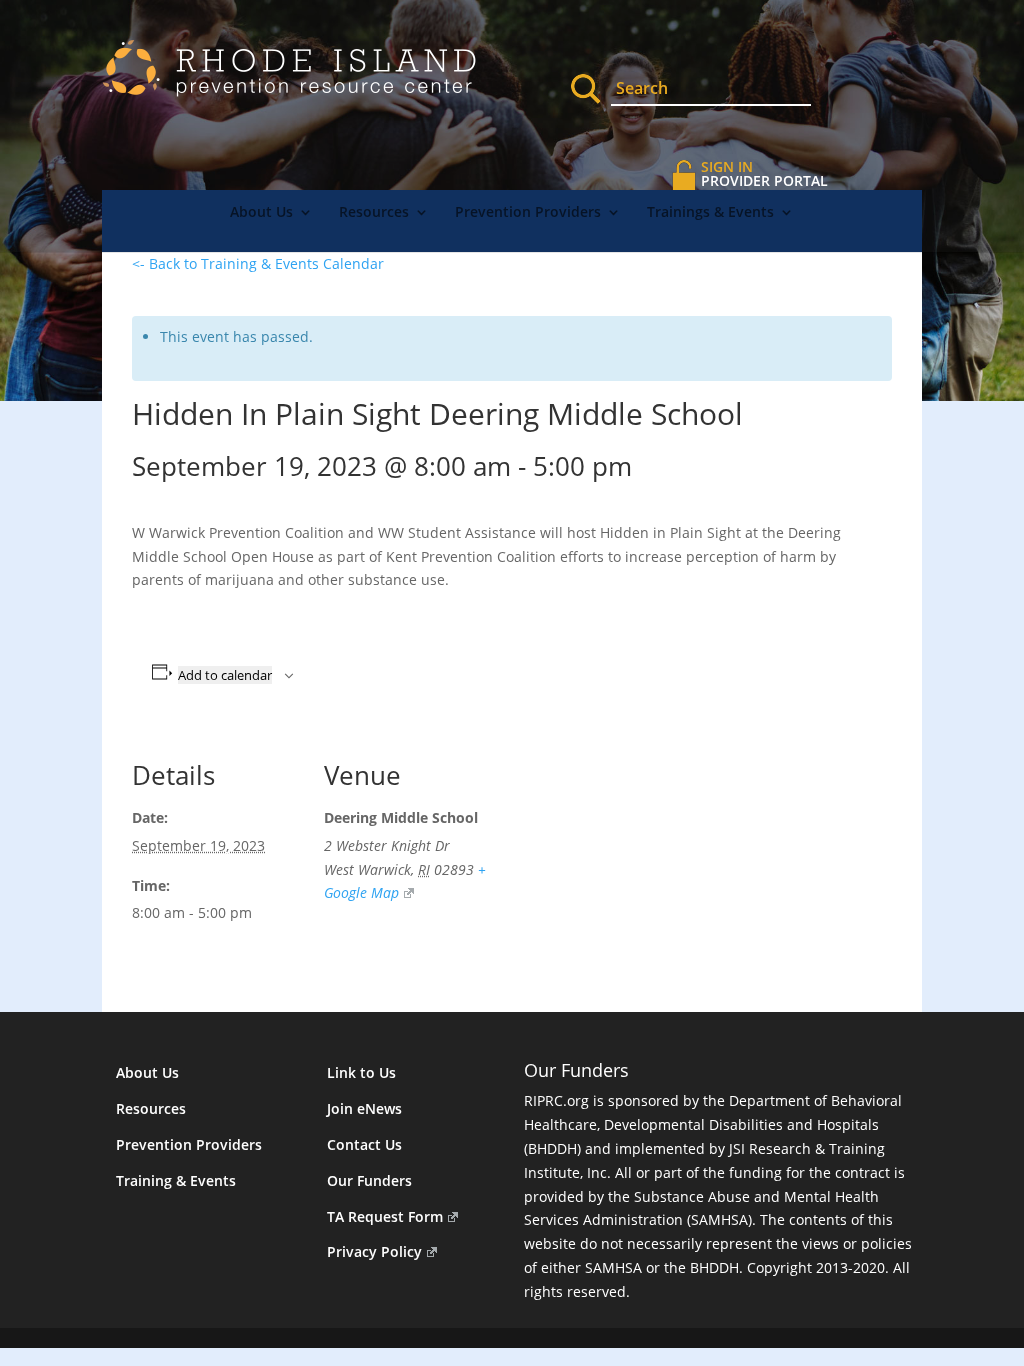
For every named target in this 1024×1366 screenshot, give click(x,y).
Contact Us (364, 1144)
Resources (374, 213)
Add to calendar (225, 675)
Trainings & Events (710, 213)
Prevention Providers (528, 213)
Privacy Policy (374, 1251)
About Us (261, 213)
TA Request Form (385, 1216)
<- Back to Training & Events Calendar (258, 263)
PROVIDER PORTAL (764, 173)
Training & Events (176, 1180)
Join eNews (364, 1108)
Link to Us (361, 1072)
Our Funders (369, 1180)
